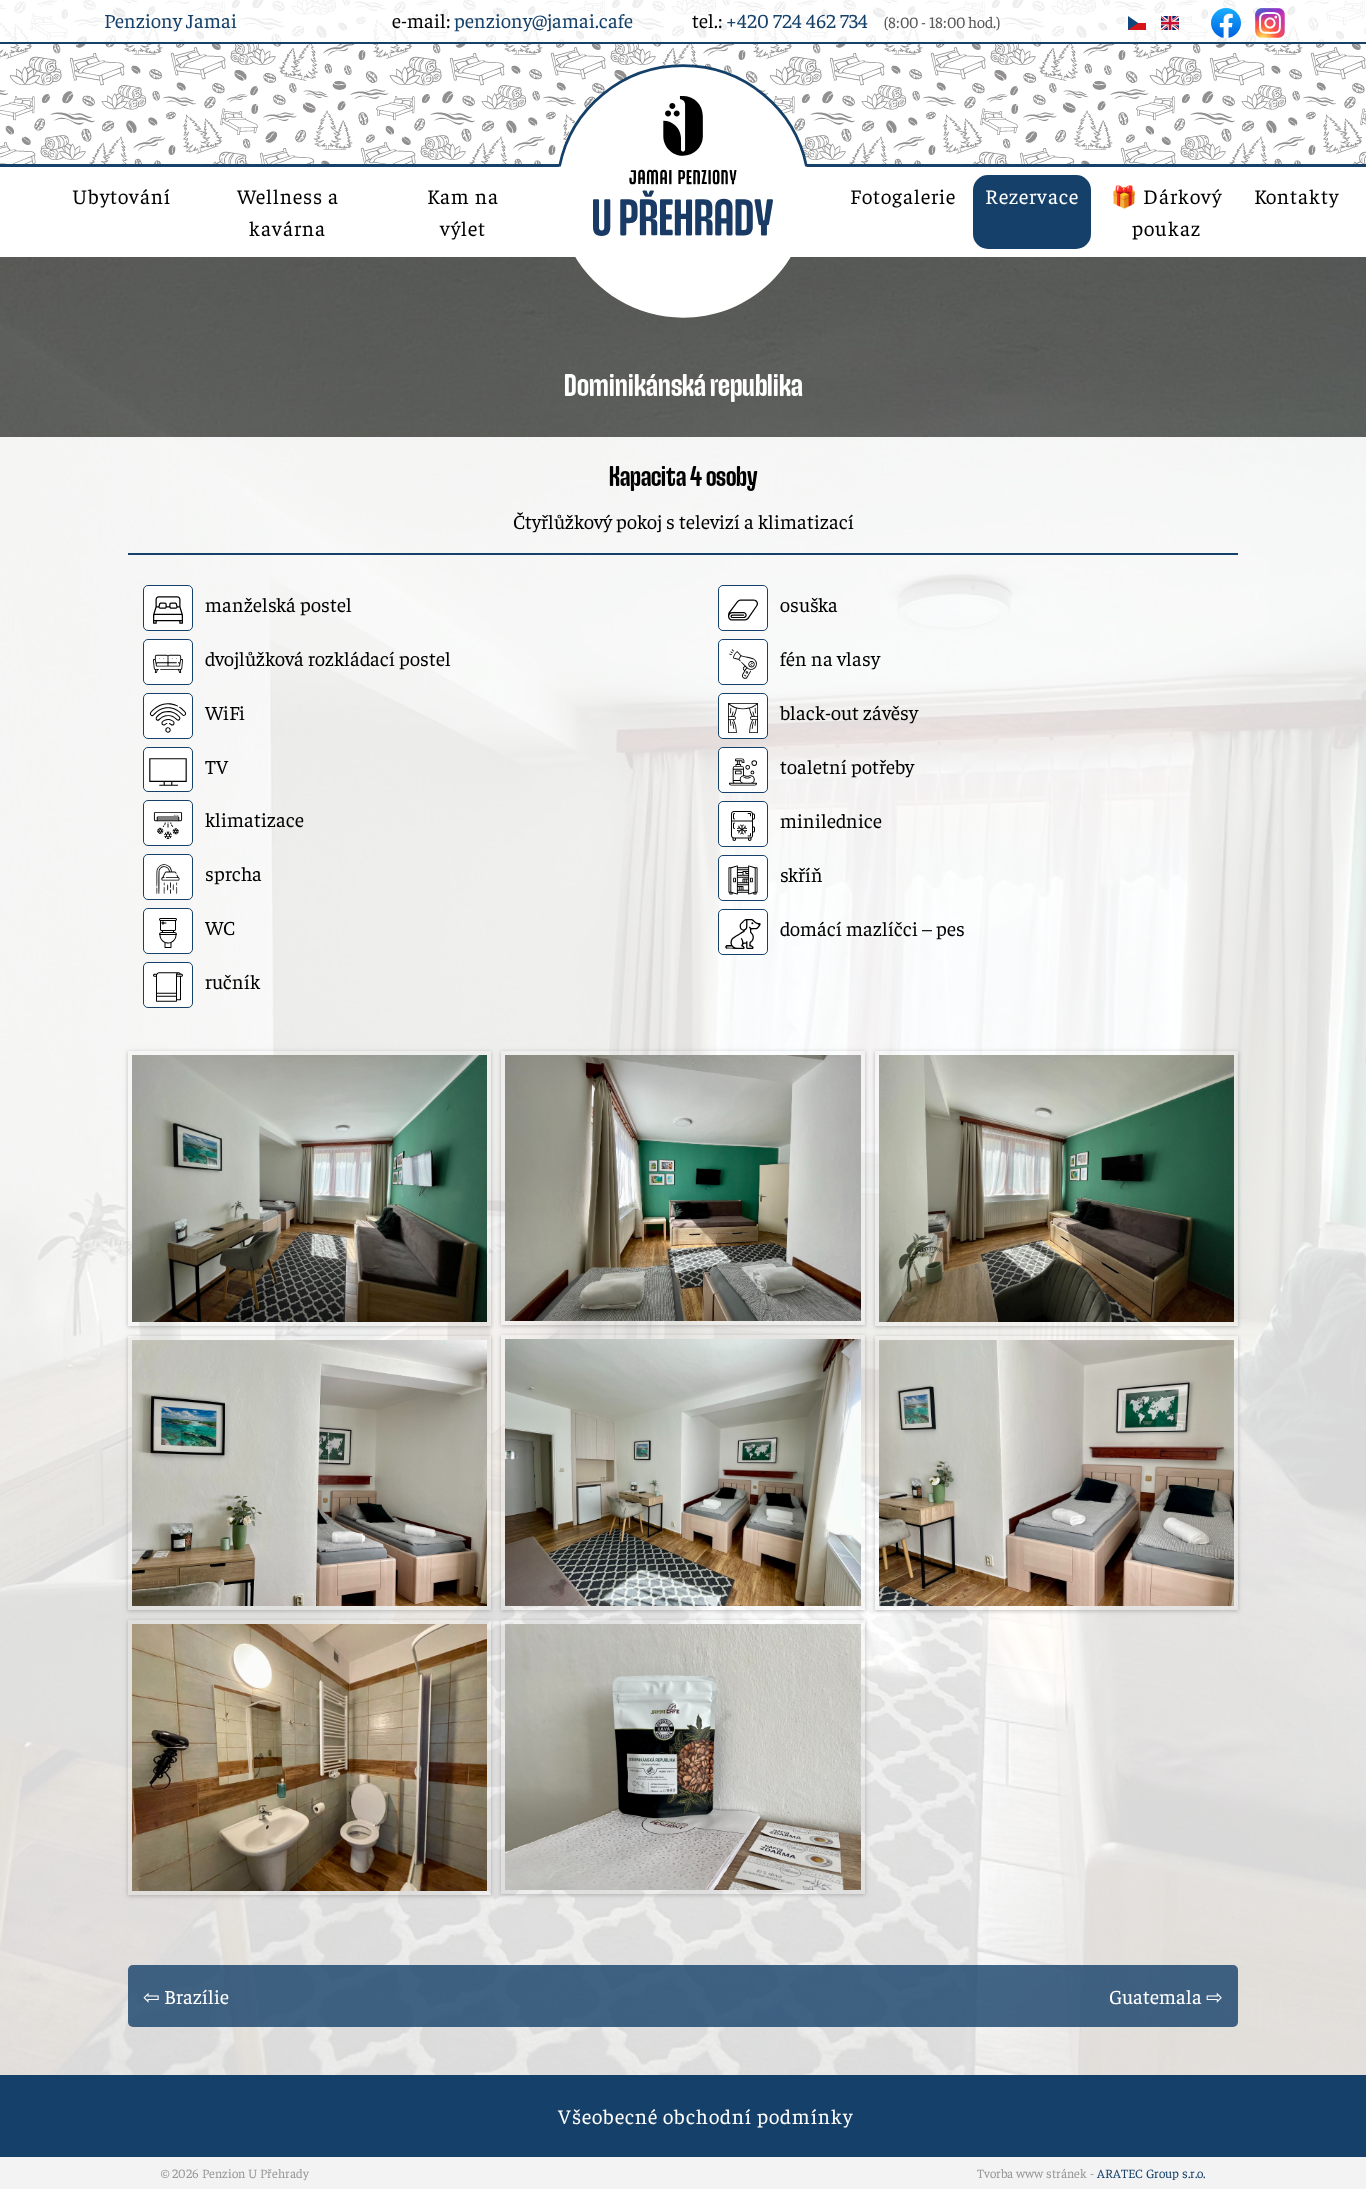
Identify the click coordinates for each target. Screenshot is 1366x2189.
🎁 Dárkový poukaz (1166, 211)
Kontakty (1296, 195)
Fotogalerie (903, 195)
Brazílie (196, 1995)
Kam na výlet (463, 211)
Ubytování (121, 195)
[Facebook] (1228, 19)
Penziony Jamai (170, 19)
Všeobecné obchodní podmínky (705, 2115)
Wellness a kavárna (288, 211)
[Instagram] (1270, 19)
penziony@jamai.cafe (543, 19)
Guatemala (1155, 1995)
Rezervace (1032, 195)
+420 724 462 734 (797, 19)
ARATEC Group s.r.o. (1151, 2173)
